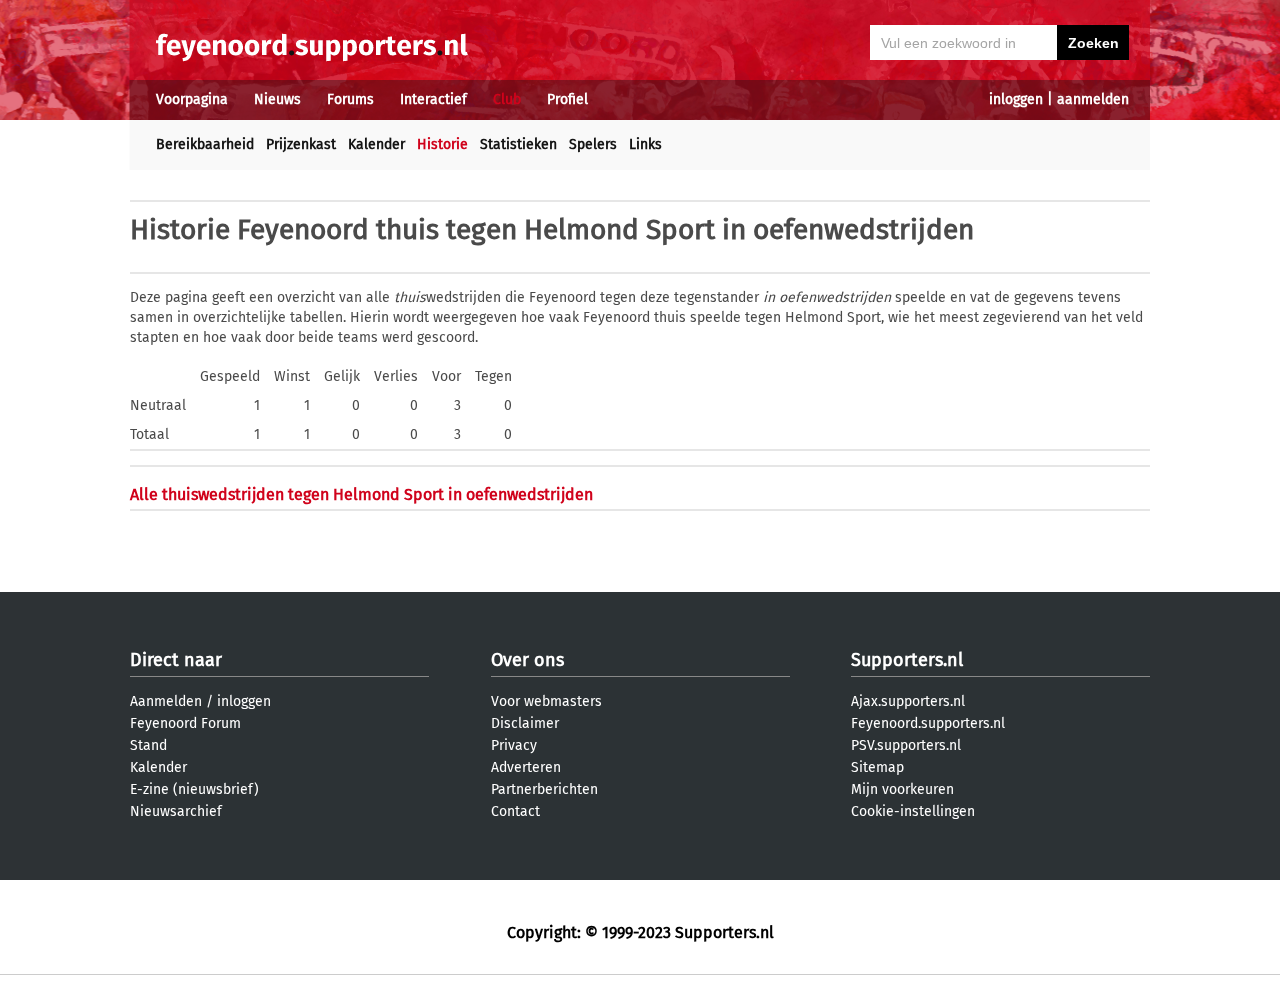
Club (507, 99)
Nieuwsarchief (176, 811)
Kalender (376, 144)
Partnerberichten (544, 789)
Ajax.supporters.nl (908, 701)
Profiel (567, 99)
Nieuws (277, 99)
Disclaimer (525, 723)
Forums (350, 99)
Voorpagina (192, 99)
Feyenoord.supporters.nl (928, 723)
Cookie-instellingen (913, 811)
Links (645, 144)
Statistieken (518, 144)
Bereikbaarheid (205, 144)
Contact (515, 811)
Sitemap (877, 767)
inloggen (1016, 99)
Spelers (593, 144)
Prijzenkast (301, 144)
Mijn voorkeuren (902, 789)
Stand (148, 745)
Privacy (514, 745)
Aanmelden (166, 701)
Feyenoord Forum (185, 723)
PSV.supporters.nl (906, 745)
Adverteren (526, 767)
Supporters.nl (907, 660)
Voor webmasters (546, 701)
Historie (442, 144)
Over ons (527, 660)
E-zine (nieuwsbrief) (194, 789)
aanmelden (1093, 99)
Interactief (433, 99)
